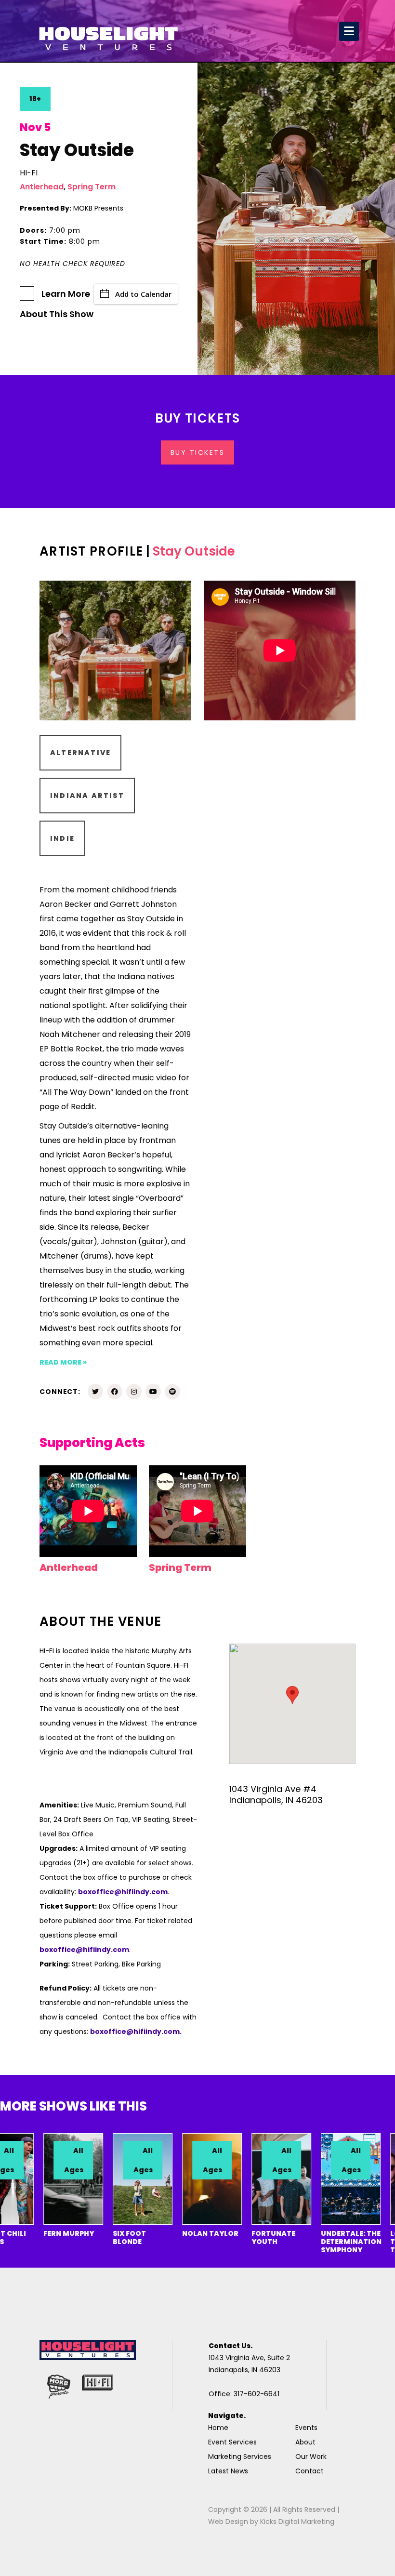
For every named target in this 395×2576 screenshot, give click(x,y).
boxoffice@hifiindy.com (84, 1950)
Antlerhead (42, 187)
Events (306, 2428)
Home (218, 2428)
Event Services (232, 2442)
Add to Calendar (143, 294)
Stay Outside (194, 551)
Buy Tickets (198, 452)
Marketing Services (240, 2456)
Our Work (311, 2456)
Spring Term (92, 187)
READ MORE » (63, 1362)
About (305, 2442)
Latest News (228, 2471)
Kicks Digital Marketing (297, 2522)
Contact (309, 2471)
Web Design (228, 2522)
